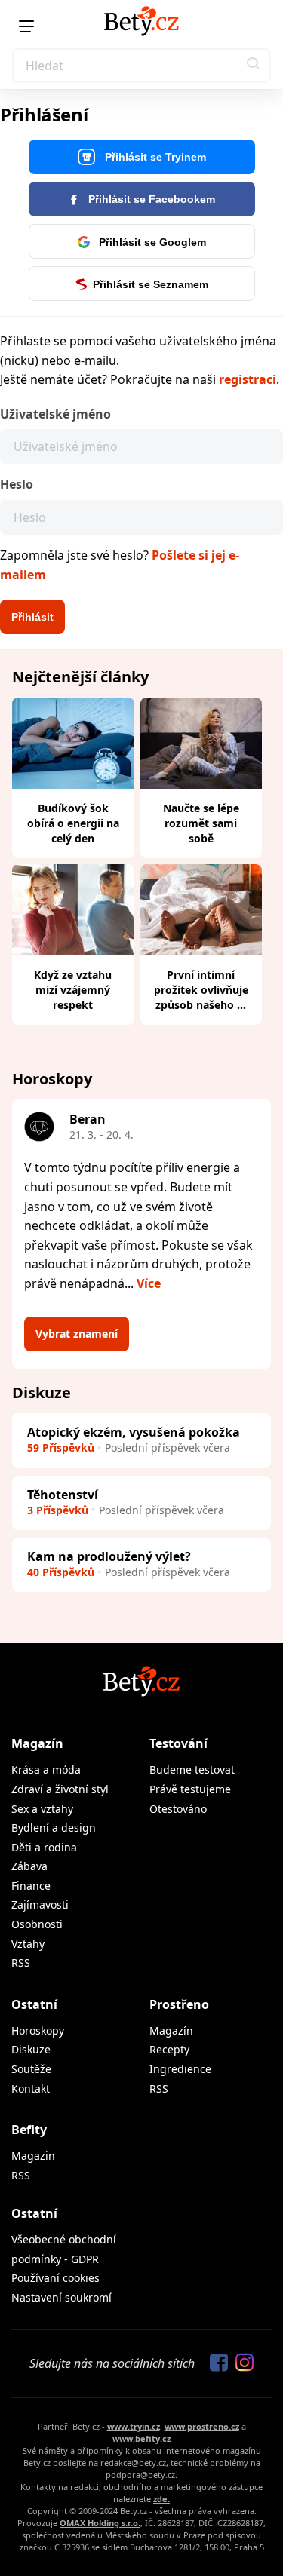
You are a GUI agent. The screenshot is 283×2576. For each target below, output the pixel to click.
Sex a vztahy (42, 1809)
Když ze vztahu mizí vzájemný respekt (73, 990)
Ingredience (180, 2069)
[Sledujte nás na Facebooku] (215, 2363)
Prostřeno (179, 2004)
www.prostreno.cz (202, 2426)
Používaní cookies (55, 2278)
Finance (31, 1886)
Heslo (17, 484)
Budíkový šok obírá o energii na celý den (73, 823)
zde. (161, 2499)
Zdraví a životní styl (60, 1789)
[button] (254, 66)
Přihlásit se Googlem (151, 242)
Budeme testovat (192, 1769)
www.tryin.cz (134, 2426)
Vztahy (28, 1944)
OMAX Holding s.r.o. (100, 2523)
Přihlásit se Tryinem (154, 157)
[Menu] (26, 26)
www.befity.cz (141, 2438)
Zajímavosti (40, 1904)
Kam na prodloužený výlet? (109, 1556)
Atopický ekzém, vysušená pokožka (134, 1432)
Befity (29, 2130)
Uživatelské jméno (55, 414)
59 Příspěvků (61, 1447)
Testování (178, 1743)
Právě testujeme (190, 1789)
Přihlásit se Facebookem (150, 199)
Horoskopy (38, 2030)
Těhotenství (63, 1495)
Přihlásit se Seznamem (151, 284)
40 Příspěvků (61, 1572)
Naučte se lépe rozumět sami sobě (201, 823)
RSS (21, 1963)
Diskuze (31, 2049)
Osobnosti (37, 1924)
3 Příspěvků (58, 1510)
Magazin (33, 2156)
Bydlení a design (54, 1828)
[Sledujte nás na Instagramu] (241, 2363)
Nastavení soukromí (62, 2297)
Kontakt (31, 2088)
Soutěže (31, 2069)
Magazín (37, 1743)
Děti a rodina (44, 1847)
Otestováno (178, 1809)
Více (149, 1283)
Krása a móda (46, 1769)
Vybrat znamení (77, 1334)
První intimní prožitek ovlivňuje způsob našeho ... (201, 990)
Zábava (29, 1866)
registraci (248, 379)
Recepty (169, 2049)
